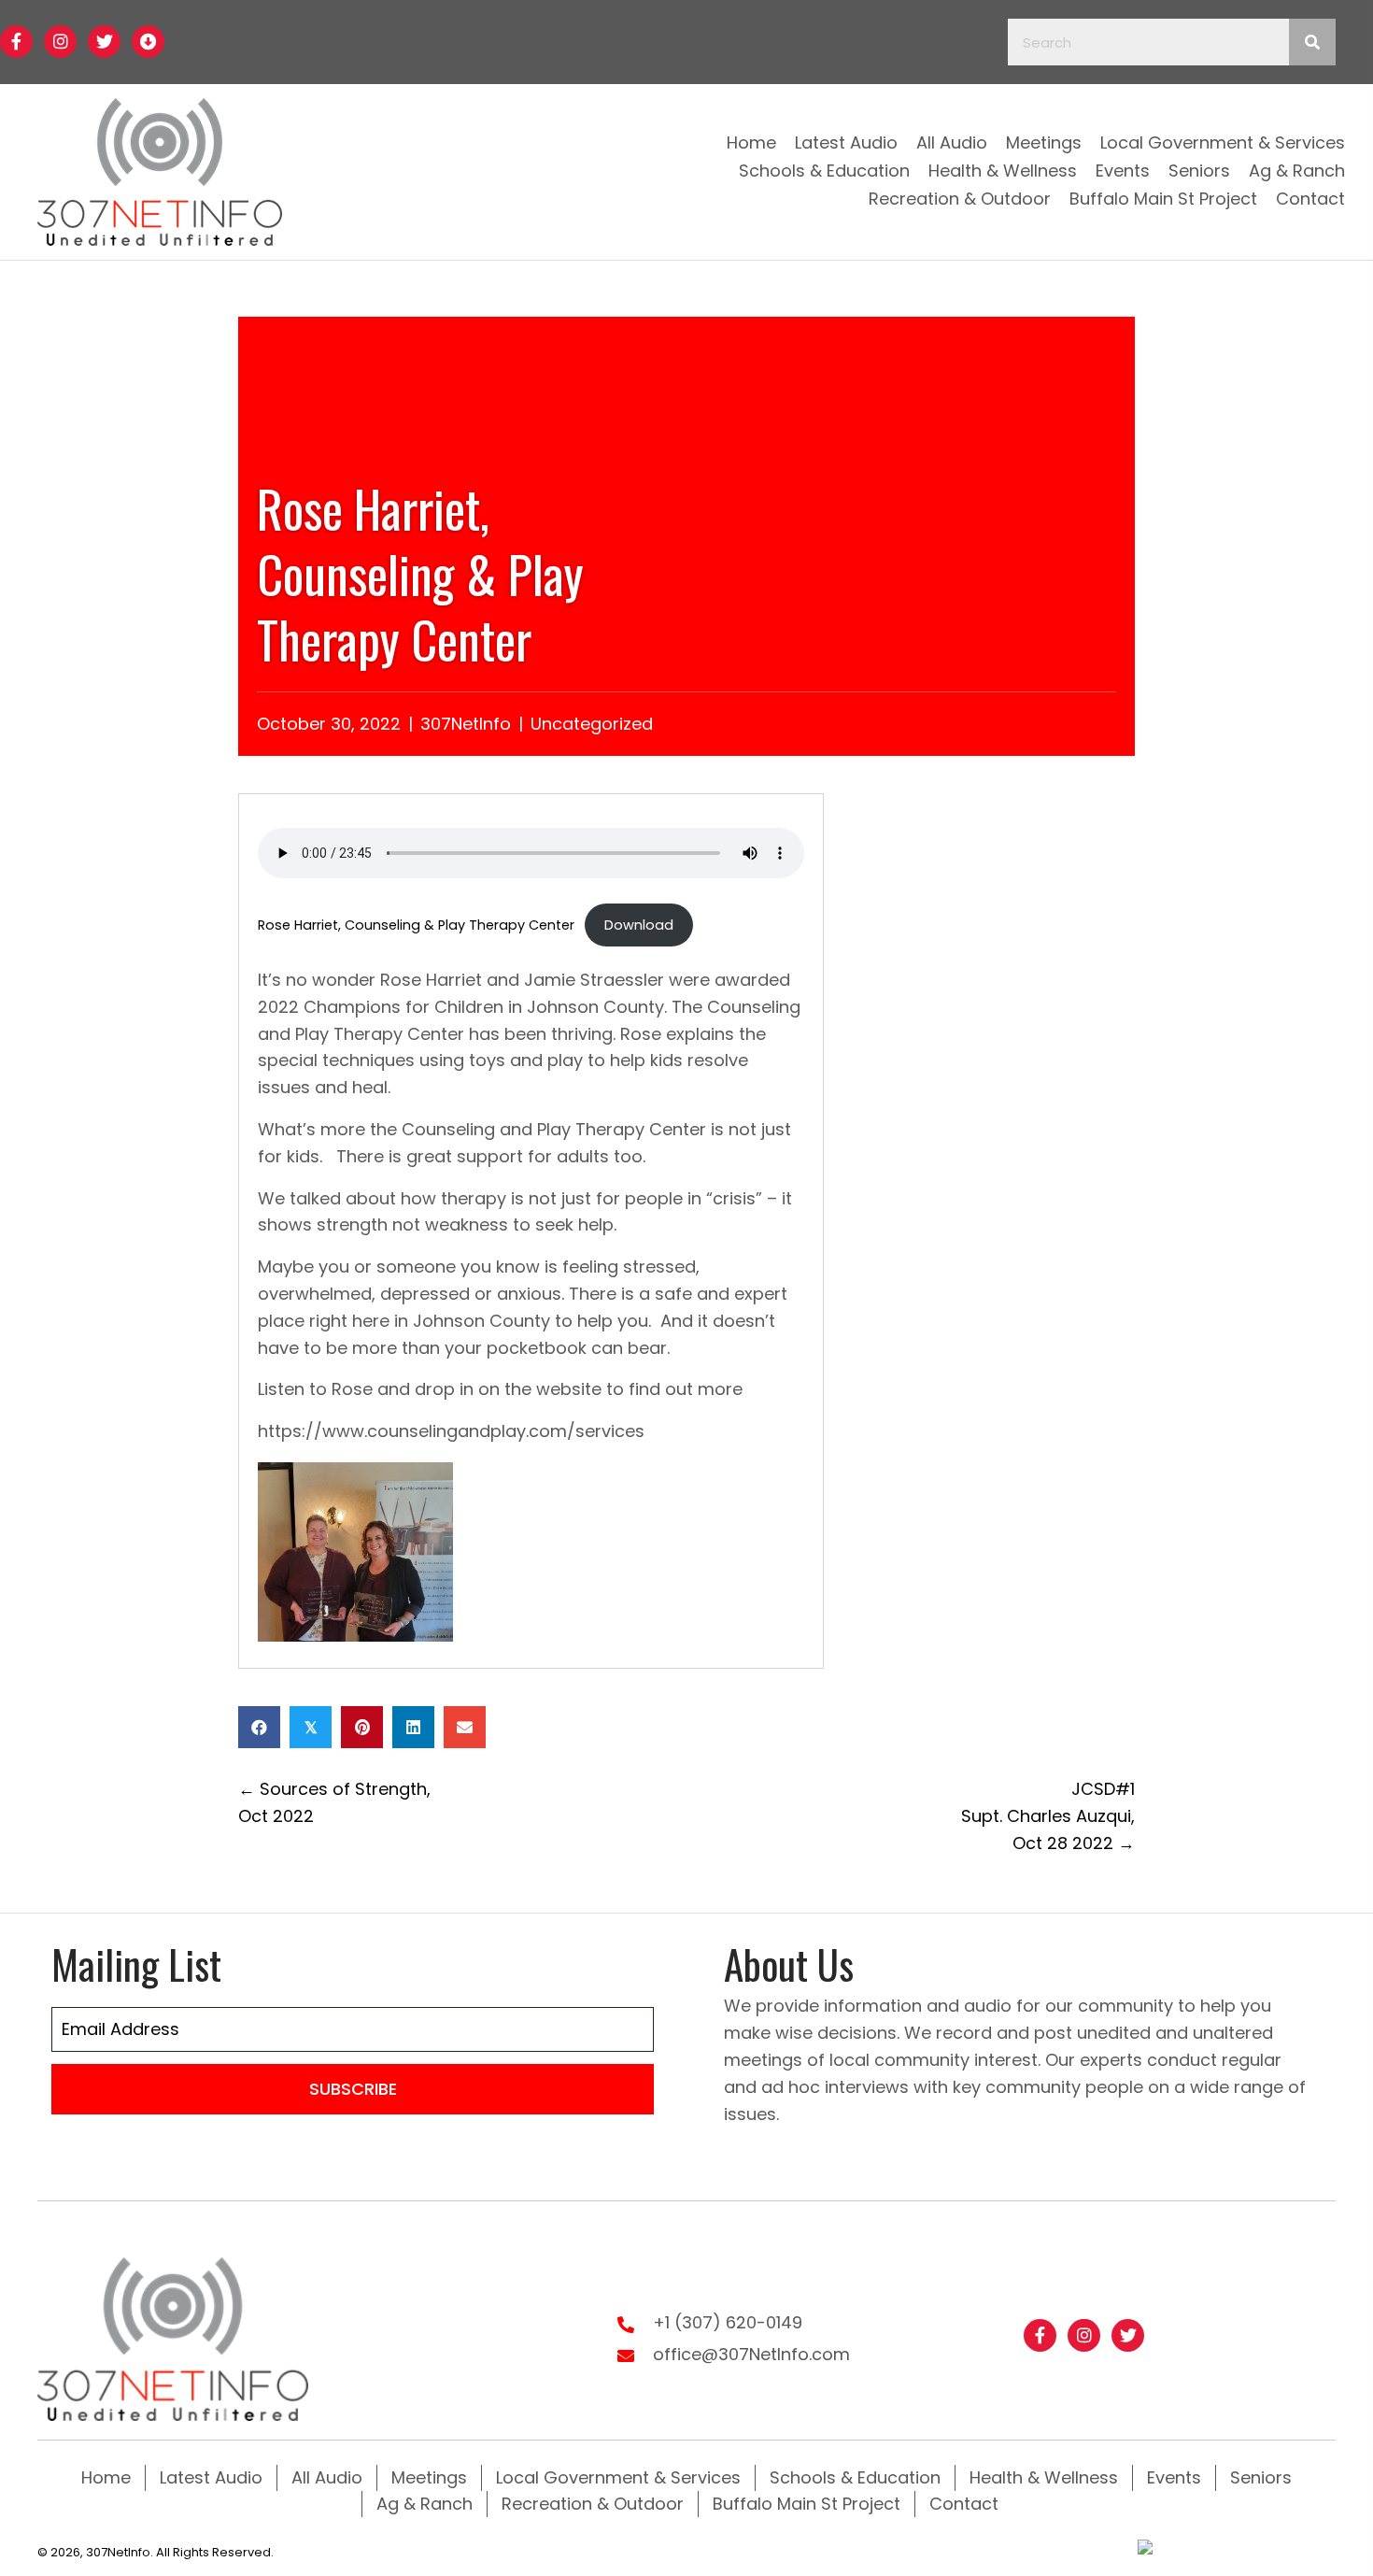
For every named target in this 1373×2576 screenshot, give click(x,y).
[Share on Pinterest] (362, 1727)
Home (106, 2477)
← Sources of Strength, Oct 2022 (334, 1802)
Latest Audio (211, 2477)
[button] (16, 42)
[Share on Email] (465, 1727)
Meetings (429, 2477)
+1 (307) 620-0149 (728, 2322)
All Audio (327, 2477)
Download (639, 925)
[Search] (1312, 42)
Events (1174, 2477)
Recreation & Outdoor (593, 2504)
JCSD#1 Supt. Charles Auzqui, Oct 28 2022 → (1048, 1816)
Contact (964, 2504)
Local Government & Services (618, 2477)
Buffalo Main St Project (807, 2504)
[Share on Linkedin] (413, 1727)
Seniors (1261, 2477)
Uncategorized (592, 724)
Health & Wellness (1044, 2477)
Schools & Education (855, 2477)
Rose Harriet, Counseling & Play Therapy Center (416, 925)
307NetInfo (466, 724)
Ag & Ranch (425, 2504)
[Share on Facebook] (259, 1727)
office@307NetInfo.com (751, 2354)
